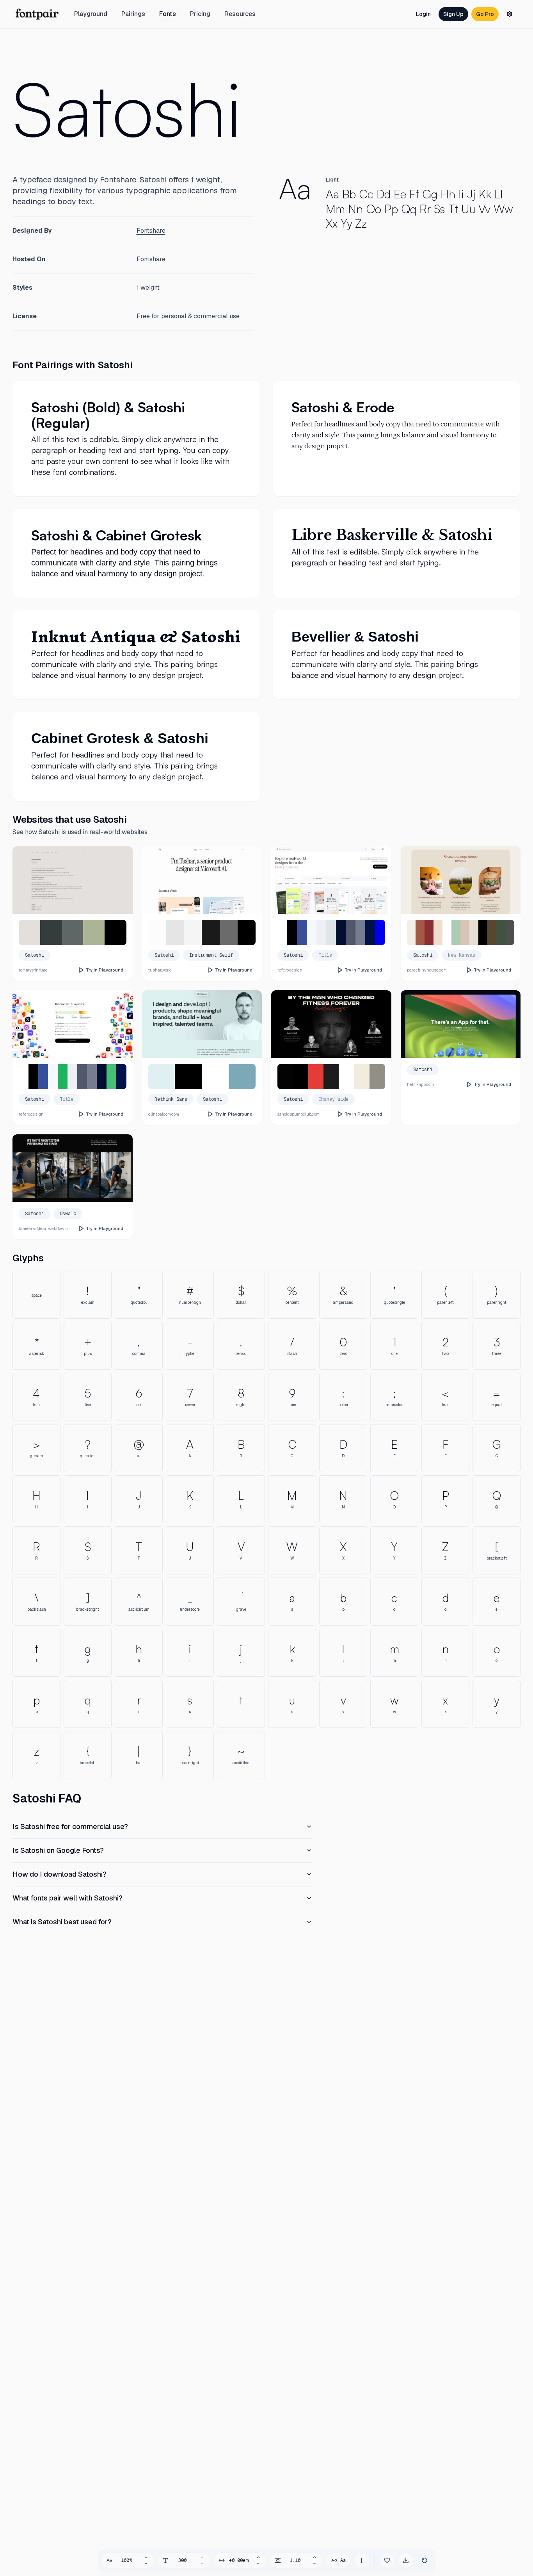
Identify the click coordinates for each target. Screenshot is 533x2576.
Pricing (200, 14)
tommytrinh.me (33, 970)
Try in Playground (105, 970)
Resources (240, 14)
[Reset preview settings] (425, 2560)
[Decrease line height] (314, 2564)
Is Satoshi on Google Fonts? (58, 1850)
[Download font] (406, 2560)
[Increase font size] (146, 2557)
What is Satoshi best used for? (62, 1922)
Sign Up (453, 14)
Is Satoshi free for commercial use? (70, 1826)
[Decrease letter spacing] (258, 2564)
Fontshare (151, 231)
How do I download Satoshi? (60, 1874)
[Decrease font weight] (202, 2564)
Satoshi (127, 108)
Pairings (133, 14)
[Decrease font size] (146, 2564)
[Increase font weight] (202, 2557)
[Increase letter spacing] (258, 2557)
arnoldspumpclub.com (298, 1114)
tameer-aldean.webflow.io (43, 1228)
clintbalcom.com (164, 1114)
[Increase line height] (314, 2557)
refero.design (290, 970)
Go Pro (485, 14)
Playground (91, 14)
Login (423, 14)
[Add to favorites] (387, 2560)
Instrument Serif (211, 955)
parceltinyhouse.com (427, 970)
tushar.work (160, 970)
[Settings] (510, 14)
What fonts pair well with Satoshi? (68, 1898)
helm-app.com (420, 1084)
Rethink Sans (171, 1099)
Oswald (68, 1214)
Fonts (168, 14)
